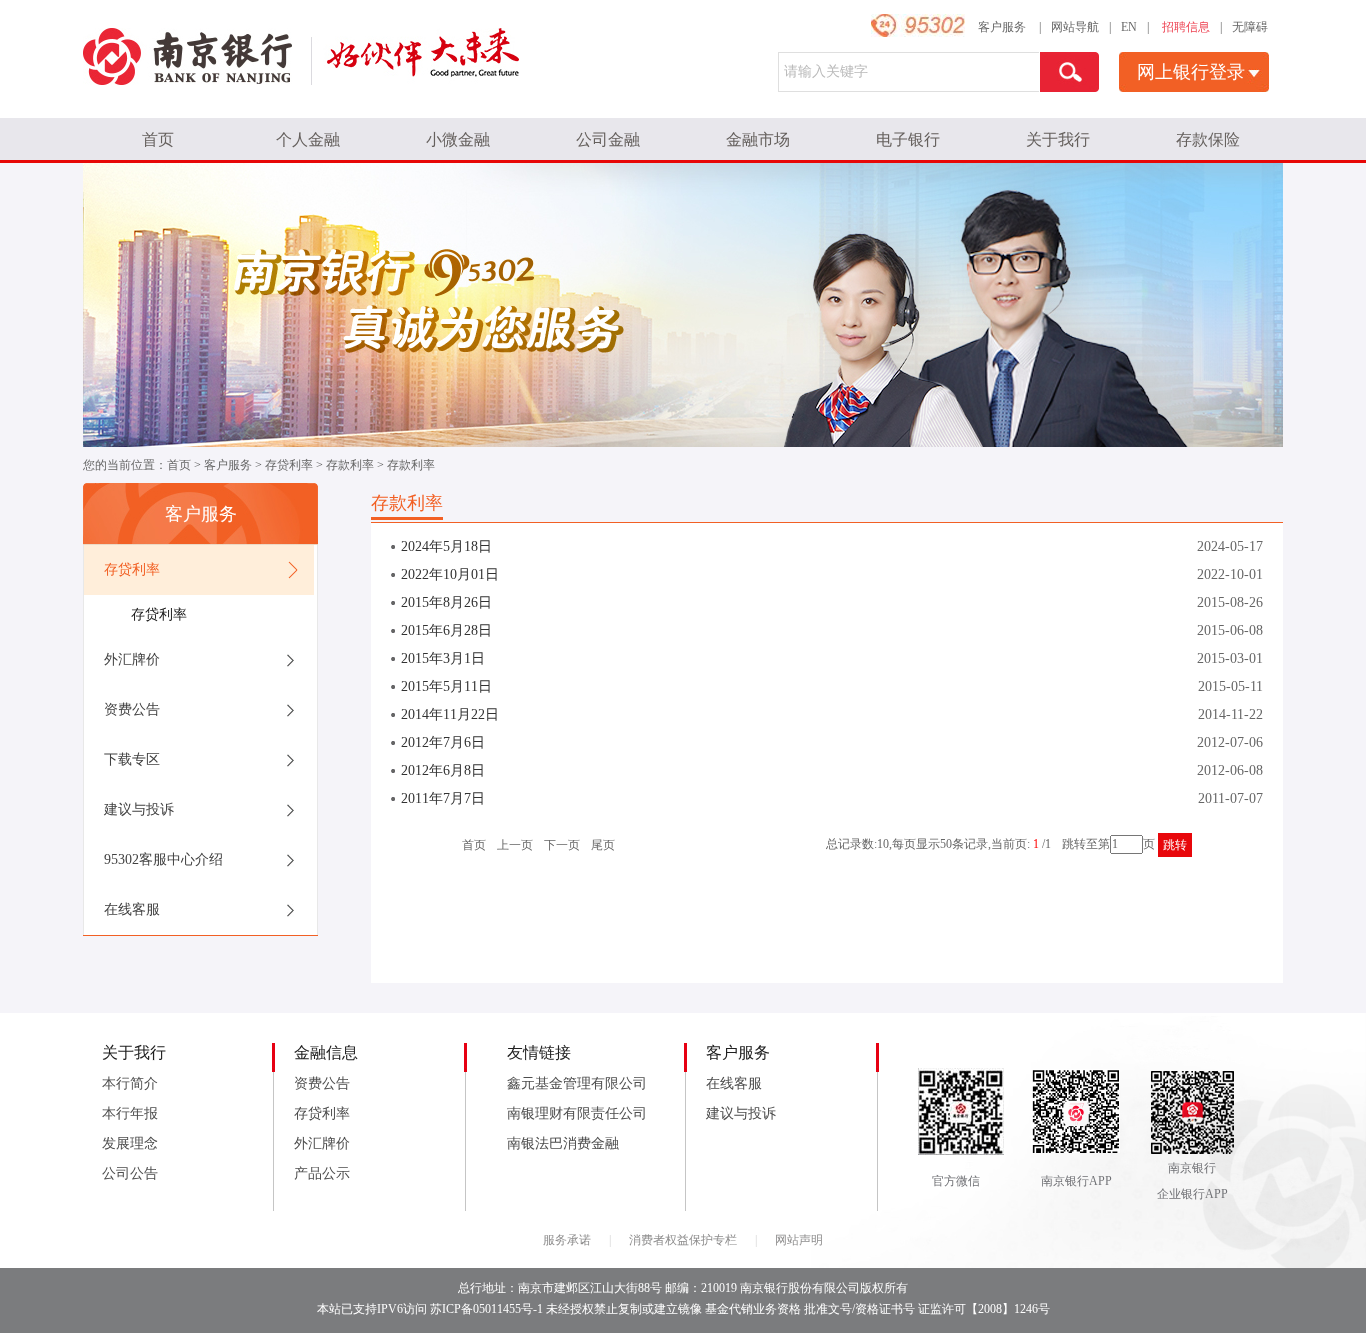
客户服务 (1002, 27)
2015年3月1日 (443, 658)
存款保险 (1208, 139)
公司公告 (130, 1173)
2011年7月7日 (443, 798)
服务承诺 (567, 1240)
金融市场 (758, 139)
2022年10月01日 (450, 574)
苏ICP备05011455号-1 (486, 1309)
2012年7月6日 (443, 742)
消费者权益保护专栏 (683, 1240)
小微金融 (458, 139)
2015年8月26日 (446, 602)
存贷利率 (289, 465)
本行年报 (130, 1113)
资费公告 (132, 709)
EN (1129, 27)
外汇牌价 (132, 659)
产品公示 (322, 1173)
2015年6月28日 (446, 630)
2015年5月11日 (446, 686)
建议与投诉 (139, 809)
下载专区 (132, 759)
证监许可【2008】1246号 (984, 1309)
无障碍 (1250, 27)
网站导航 (1075, 27)
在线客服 (132, 909)
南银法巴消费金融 (563, 1143)
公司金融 (608, 139)
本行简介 (130, 1083)
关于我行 (1058, 139)
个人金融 (308, 139)
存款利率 (350, 465)
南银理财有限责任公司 (577, 1113)
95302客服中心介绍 (163, 859)
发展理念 (130, 1143)
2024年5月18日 (446, 546)
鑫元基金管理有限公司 (577, 1083)
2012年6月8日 (443, 770)
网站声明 (799, 1240)
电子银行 (908, 139)
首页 (158, 139)
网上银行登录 (1191, 72)
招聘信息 (1186, 27)
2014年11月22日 (450, 714)
